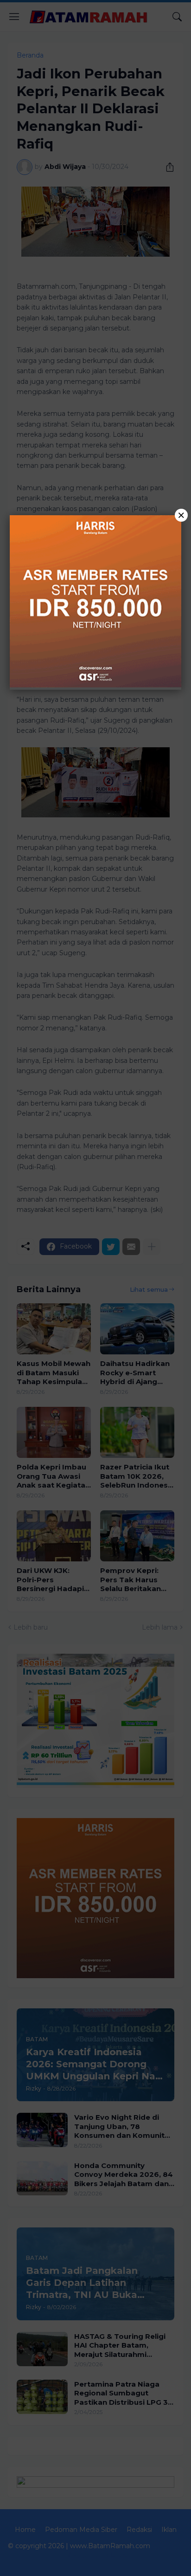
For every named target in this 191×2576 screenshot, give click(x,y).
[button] (95, 1288)
